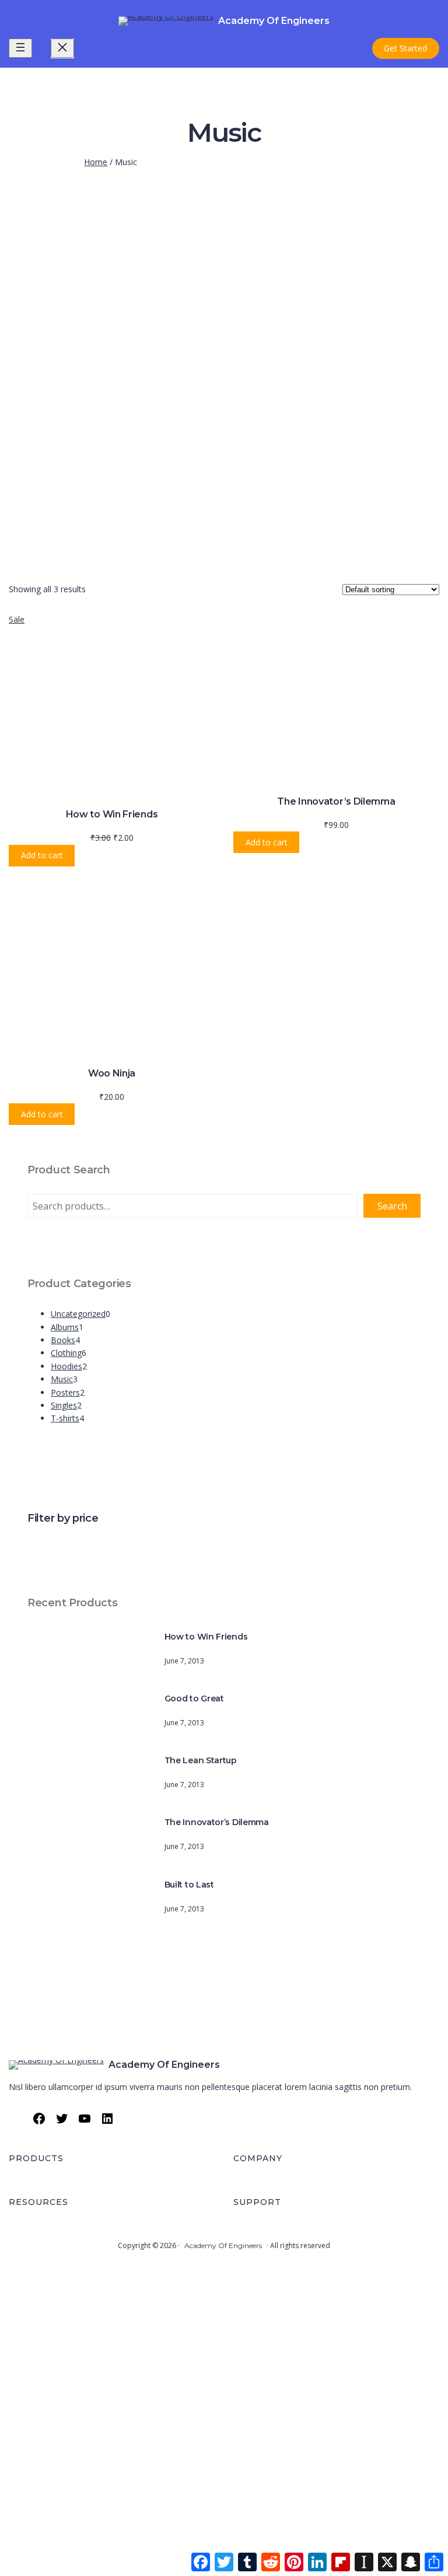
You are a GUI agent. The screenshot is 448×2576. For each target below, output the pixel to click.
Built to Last (189, 1885)
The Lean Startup (201, 1760)
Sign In (94, 2556)
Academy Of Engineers (274, 21)
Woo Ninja (112, 1073)
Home (96, 162)
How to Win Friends (112, 814)
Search (392, 1206)
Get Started (405, 48)
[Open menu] (20, 48)
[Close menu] (62, 48)
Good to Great (194, 1698)
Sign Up (66, 2556)
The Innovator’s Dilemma (336, 801)
